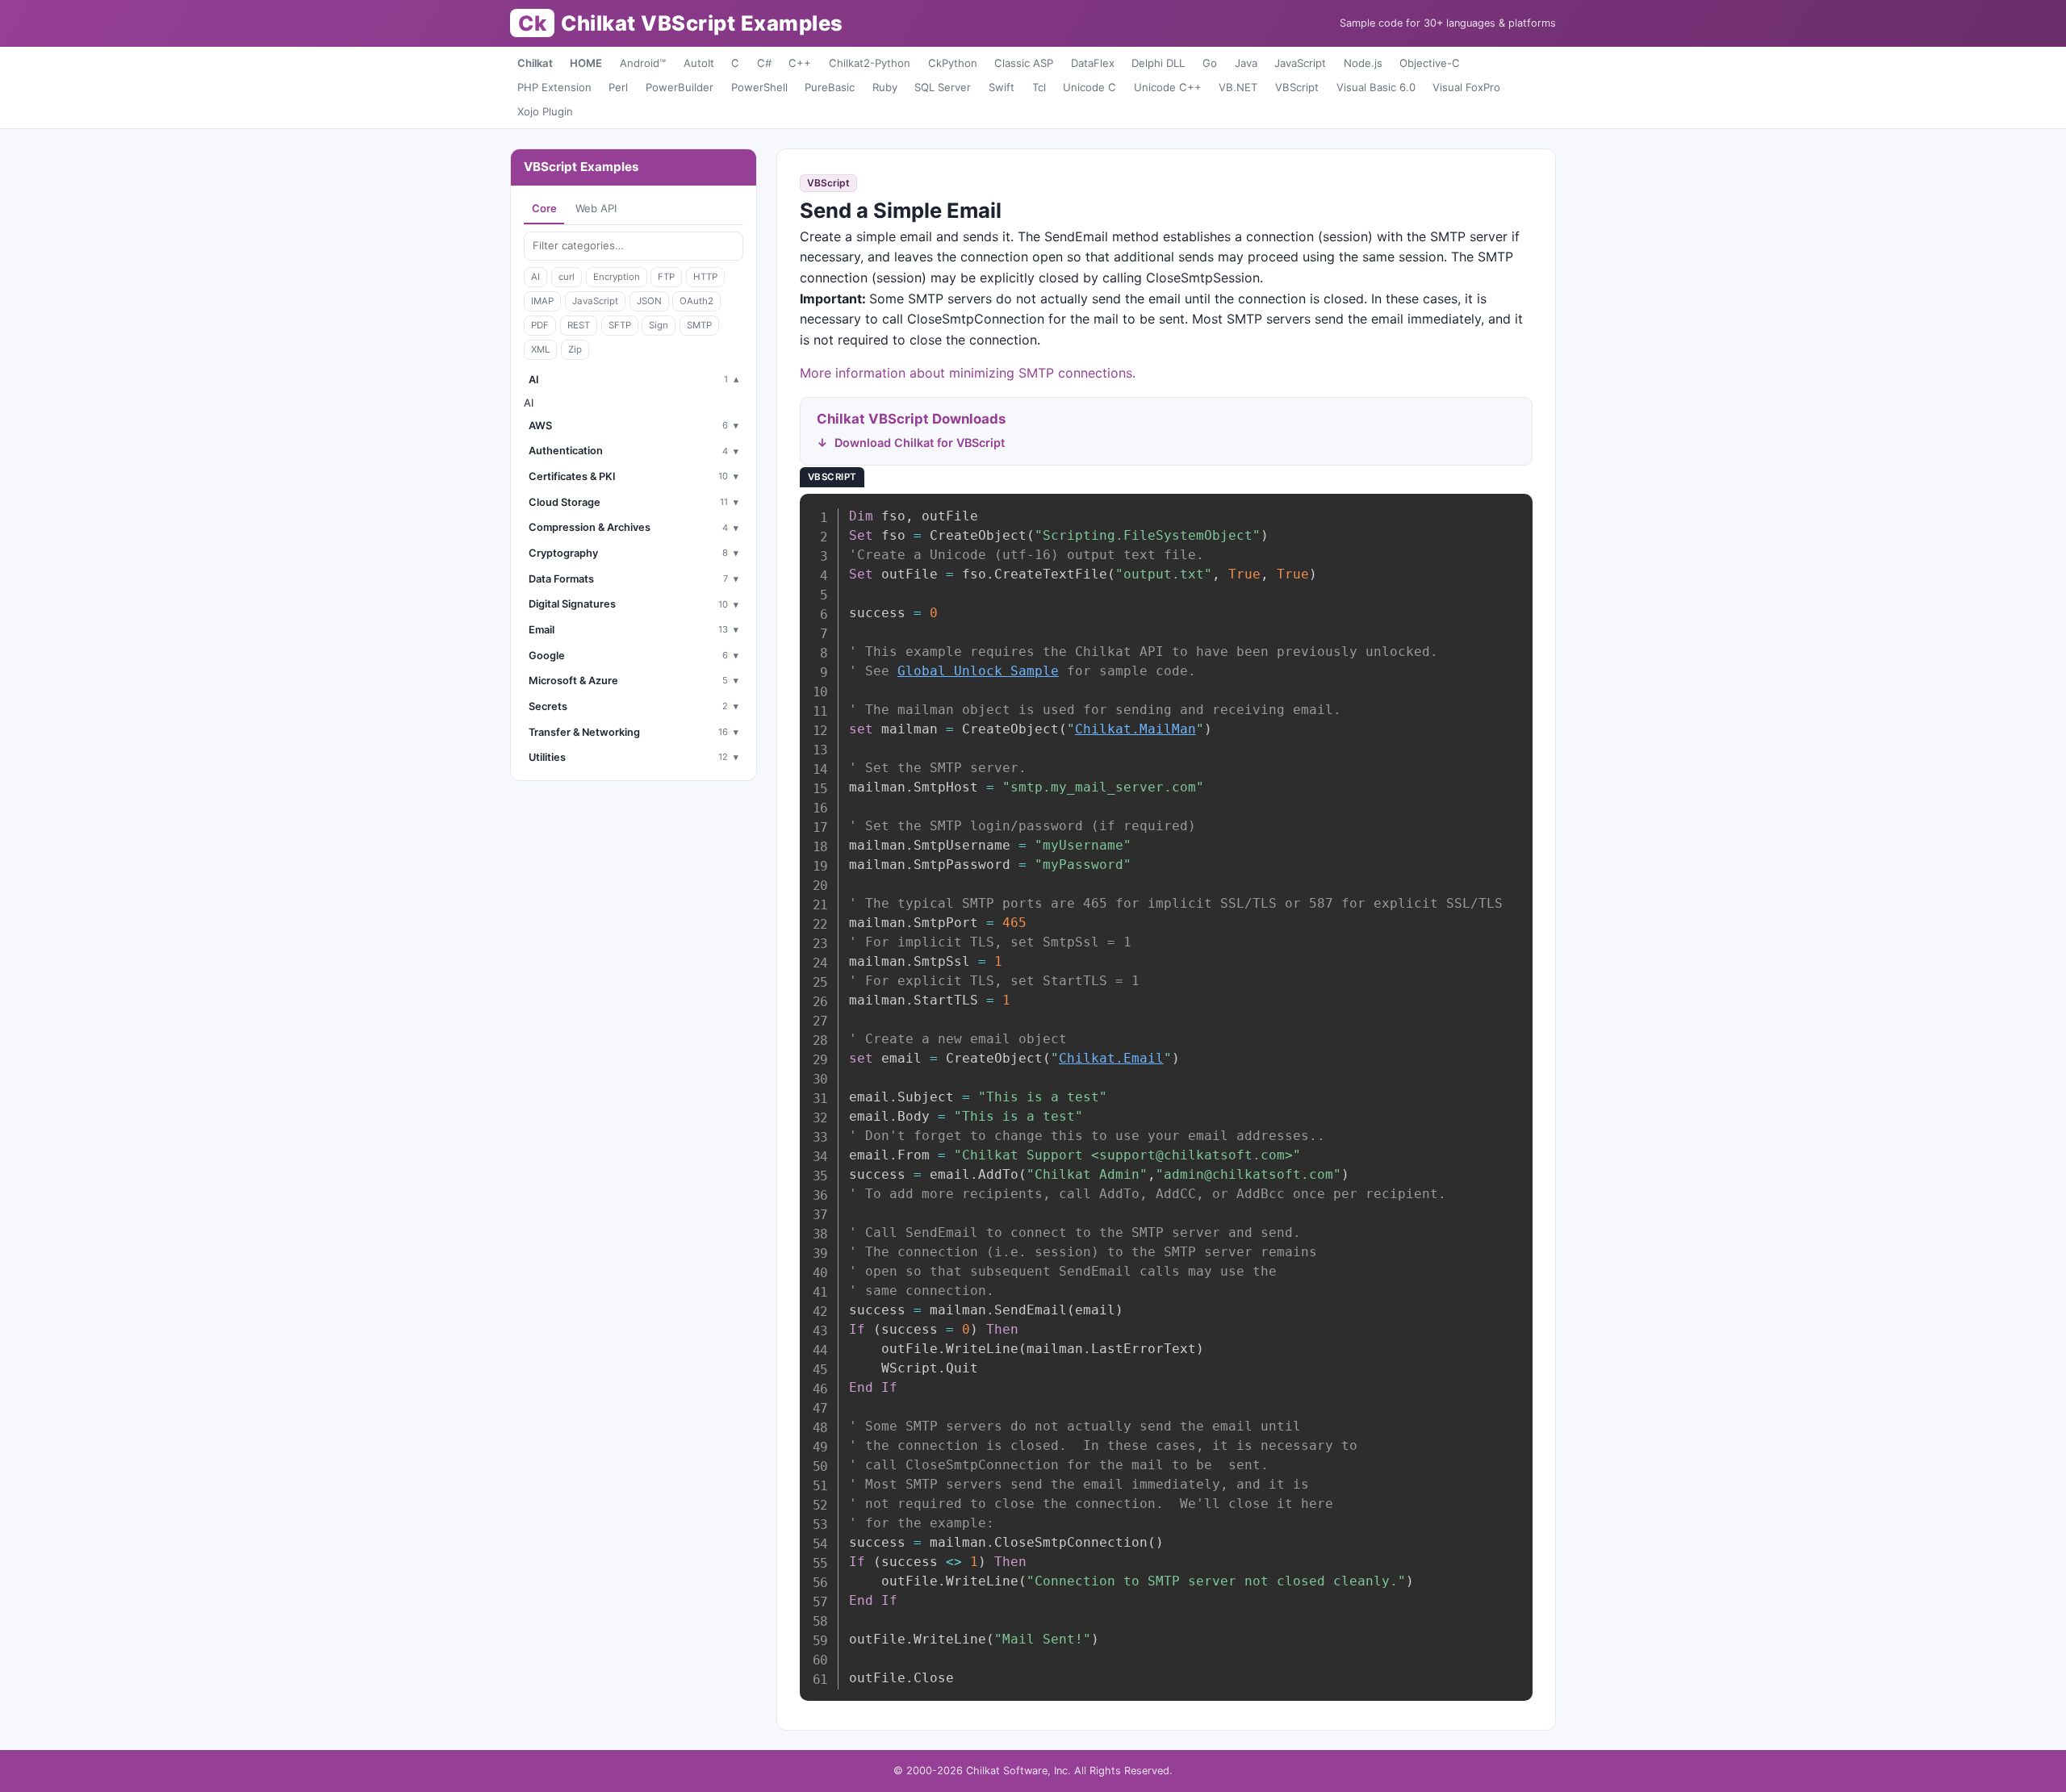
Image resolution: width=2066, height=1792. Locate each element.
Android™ (643, 63)
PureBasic (830, 87)
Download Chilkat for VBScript (920, 443)
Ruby (885, 87)
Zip (575, 349)
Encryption (617, 277)
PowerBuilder (680, 87)
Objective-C (1430, 63)
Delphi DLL (1158, 63)
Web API (596, 208)
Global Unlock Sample (978, 671)
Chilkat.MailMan (1135, 729)
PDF (540, 325)
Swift (1002, 87)
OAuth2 (696, 301)
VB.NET (1238, 87)
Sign (659, 325)
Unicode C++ (1168, 87)
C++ (800, 63)
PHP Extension (554, 87)
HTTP (705, 277)
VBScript (1297, 87)
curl (567, 277)
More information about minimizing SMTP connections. (968, 373)
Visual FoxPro (1466, 87)
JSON (649, 301)
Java (1246, 63)
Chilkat (535, 63)
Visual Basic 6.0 (1376, 87)
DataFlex (1093, 63)
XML (540, 349)
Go (1210, 63)
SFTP (620, 325)
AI (535, 277)
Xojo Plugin (545, 111)
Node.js (1363, 63)
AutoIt (699, 63)
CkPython (953, 63)
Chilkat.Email (1111, 1058)
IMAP (542, 301)
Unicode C (1089, 87)
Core (544, 208)
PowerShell (759, 87)
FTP (666, 277)
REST (579, 325)
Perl (618, 87)
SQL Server (943, 87)
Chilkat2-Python (870, 63)
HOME (586, 63)
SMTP (699, 325)
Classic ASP (1024, 63)
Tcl (1039, 87)
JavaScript (1300, 63)
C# (764, 63)
